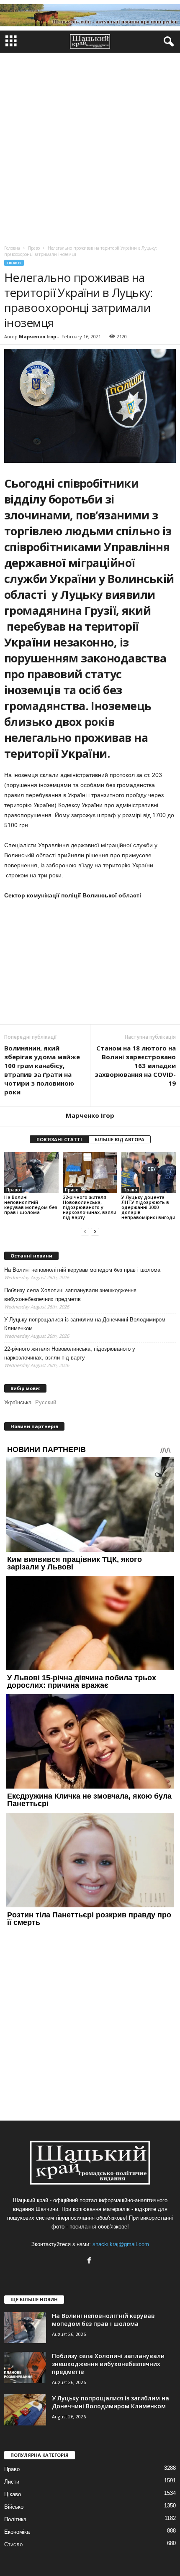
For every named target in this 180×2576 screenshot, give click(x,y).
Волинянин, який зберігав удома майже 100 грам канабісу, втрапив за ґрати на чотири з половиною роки (42, 1070)
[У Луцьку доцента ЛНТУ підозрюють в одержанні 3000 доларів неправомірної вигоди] (149, 1172)
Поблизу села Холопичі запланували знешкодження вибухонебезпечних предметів (70, 1295)
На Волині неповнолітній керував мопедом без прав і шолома (31, 1205)
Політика (15, 2519)
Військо (14, 2507)
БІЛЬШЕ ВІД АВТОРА (120, 1139)
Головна (12, 248)
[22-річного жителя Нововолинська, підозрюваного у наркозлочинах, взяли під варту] (90, 1172)
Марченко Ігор (37, 336)
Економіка (17, 2532)
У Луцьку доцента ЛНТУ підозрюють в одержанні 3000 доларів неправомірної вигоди (148, 1207)
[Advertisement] (90, 147)
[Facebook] (90, 2261)
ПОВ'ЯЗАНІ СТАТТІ (59, 1139)
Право (14, 263)
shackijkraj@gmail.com (121, 2244)
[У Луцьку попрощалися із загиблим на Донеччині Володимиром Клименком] (25, 2410)
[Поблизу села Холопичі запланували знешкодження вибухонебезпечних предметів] (25, 2368)
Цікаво (13, 2494)
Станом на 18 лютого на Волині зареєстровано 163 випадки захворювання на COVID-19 (135, 1066)
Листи (12, 2482)
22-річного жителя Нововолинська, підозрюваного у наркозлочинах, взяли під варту (90, 1207)
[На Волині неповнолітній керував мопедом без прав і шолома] (31, 1172)
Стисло (13, 2544)
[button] (167, 42)
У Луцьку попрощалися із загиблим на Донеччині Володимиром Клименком (85, 1324)
